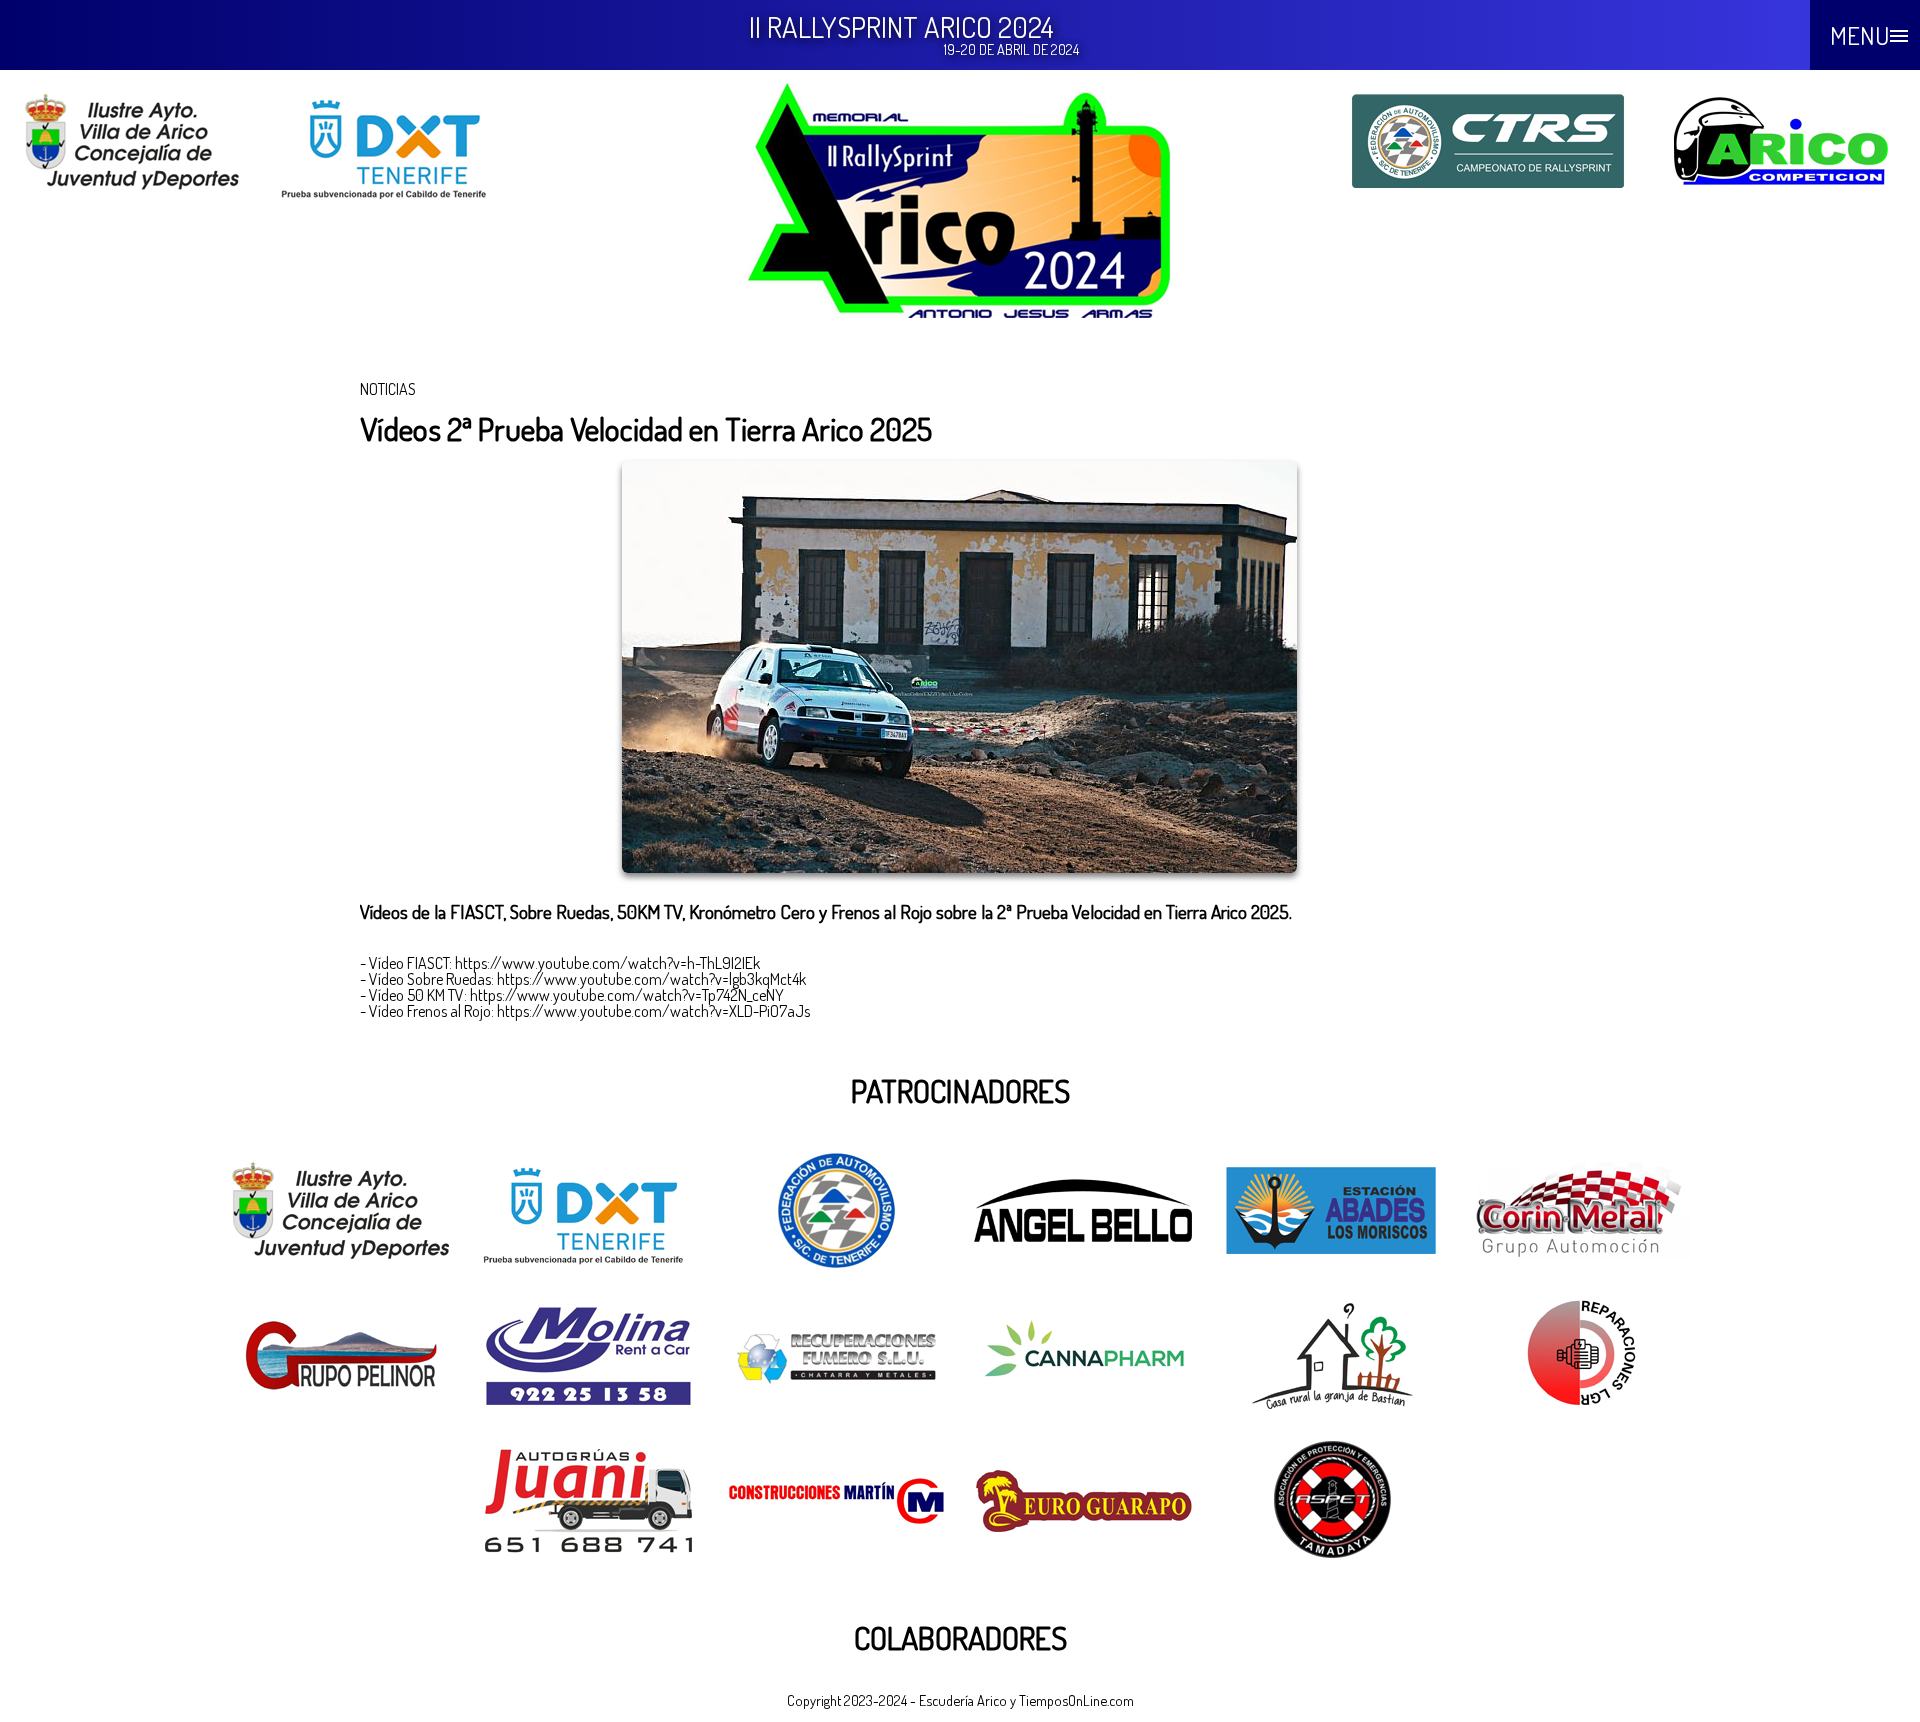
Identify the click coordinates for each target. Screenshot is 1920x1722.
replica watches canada (73, 1131)
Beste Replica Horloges (68, 1035)
